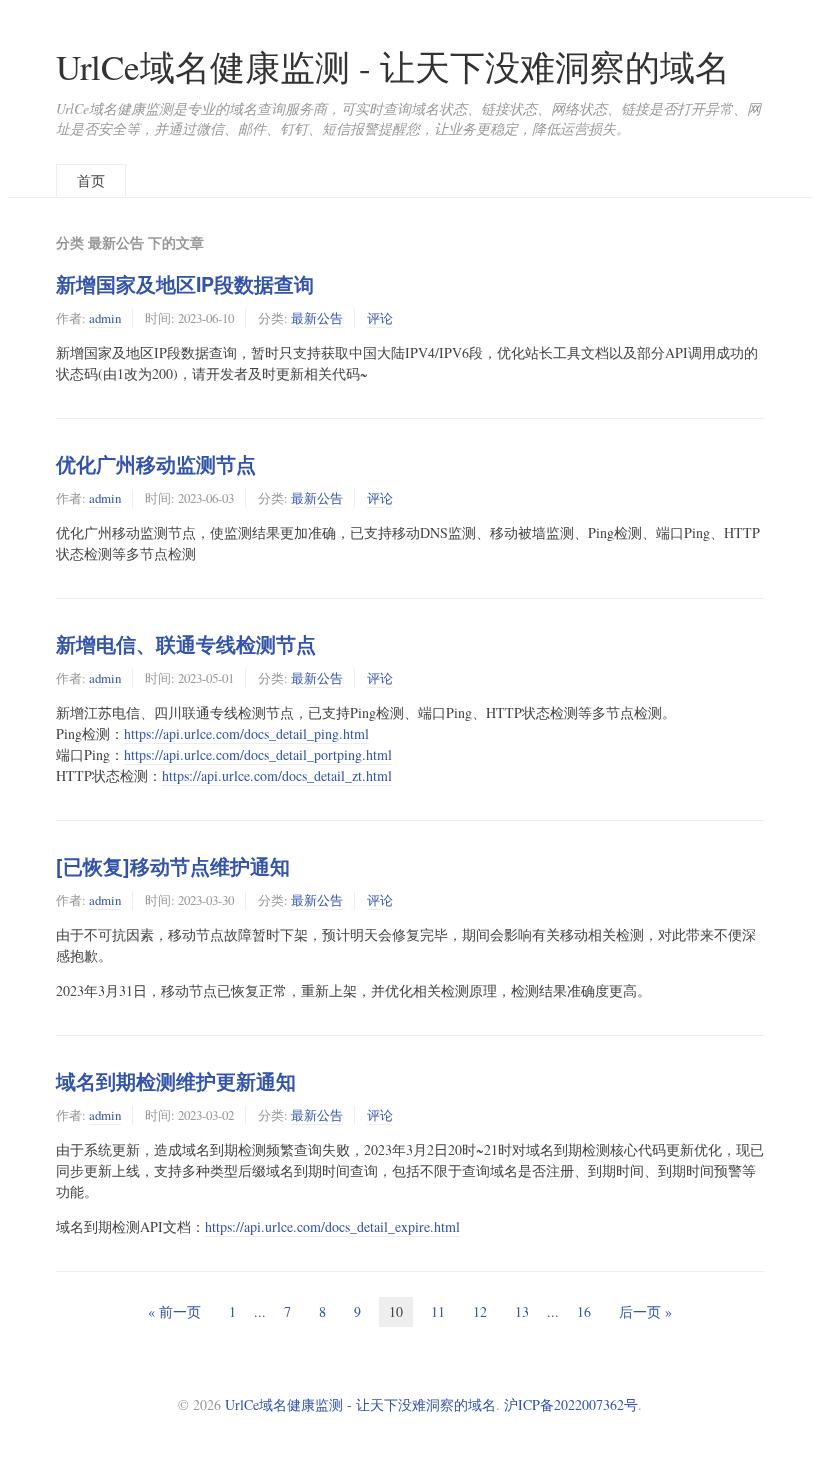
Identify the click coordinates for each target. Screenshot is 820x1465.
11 (438, 1311)
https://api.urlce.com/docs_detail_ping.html (246, 733)
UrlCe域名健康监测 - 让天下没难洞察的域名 (393, 66)
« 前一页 (174, 1311)
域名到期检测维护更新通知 (176, 1081)
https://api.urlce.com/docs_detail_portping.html (258, 754)
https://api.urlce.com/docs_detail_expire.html (332, 1226)
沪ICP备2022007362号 (571, 1404)
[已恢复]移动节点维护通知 (173, 866)
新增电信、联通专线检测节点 (186, 644)
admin (105, 318)
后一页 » (645, 1311)
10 (396, 1311)
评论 (380, 318)
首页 (91, 180)
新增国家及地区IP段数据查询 (185, 284)
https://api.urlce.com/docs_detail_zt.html (277, 775)
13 (522, 1311)
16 (584, 1311)
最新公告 (317, 318)
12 (480, 1311)
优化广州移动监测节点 (156, 464)
